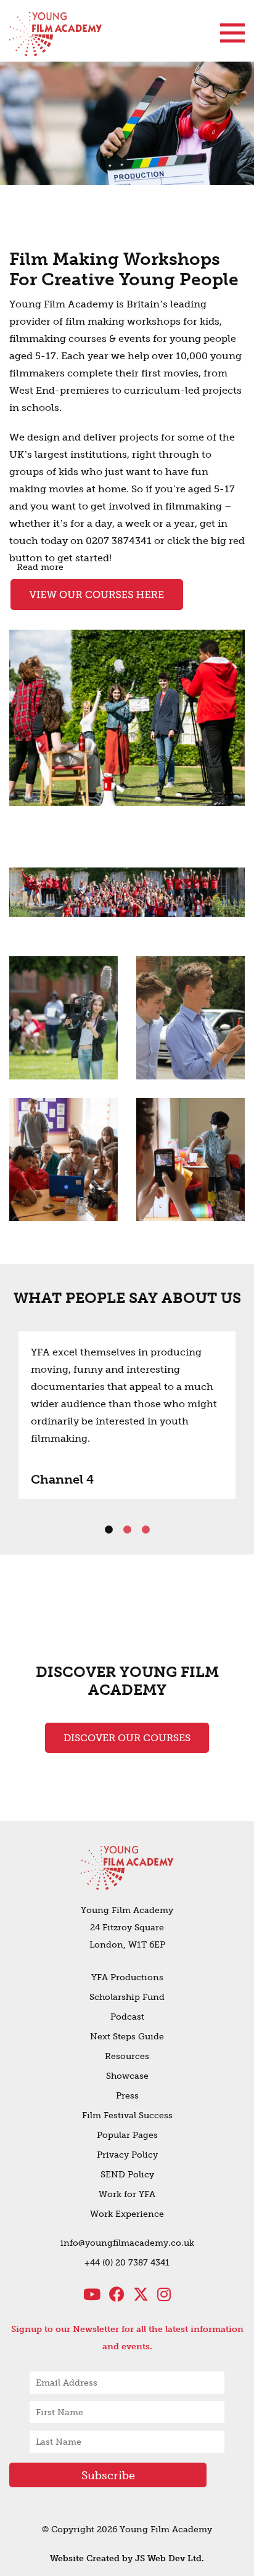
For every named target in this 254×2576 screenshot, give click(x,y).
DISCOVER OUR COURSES (127, 1738)
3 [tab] (145, 1530)
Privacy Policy (127, 2155)
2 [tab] (127, 1530)
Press (127, 2096)
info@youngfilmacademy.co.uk (127, 2243)
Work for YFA (127, 2194)
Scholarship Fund (127, 1997)
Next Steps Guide (127, 2037)
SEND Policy (127, 2175)
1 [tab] (109, 1530)
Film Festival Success (127, 2115)
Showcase (127, 2076)
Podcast (127, 2017)
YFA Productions (127, 1977)
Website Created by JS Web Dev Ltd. (127, 2558)
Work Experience (127, 2214)
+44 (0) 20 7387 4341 (127, 2263)
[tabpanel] (127, 1415)
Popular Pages (127, 2135)
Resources (127, 2056)
